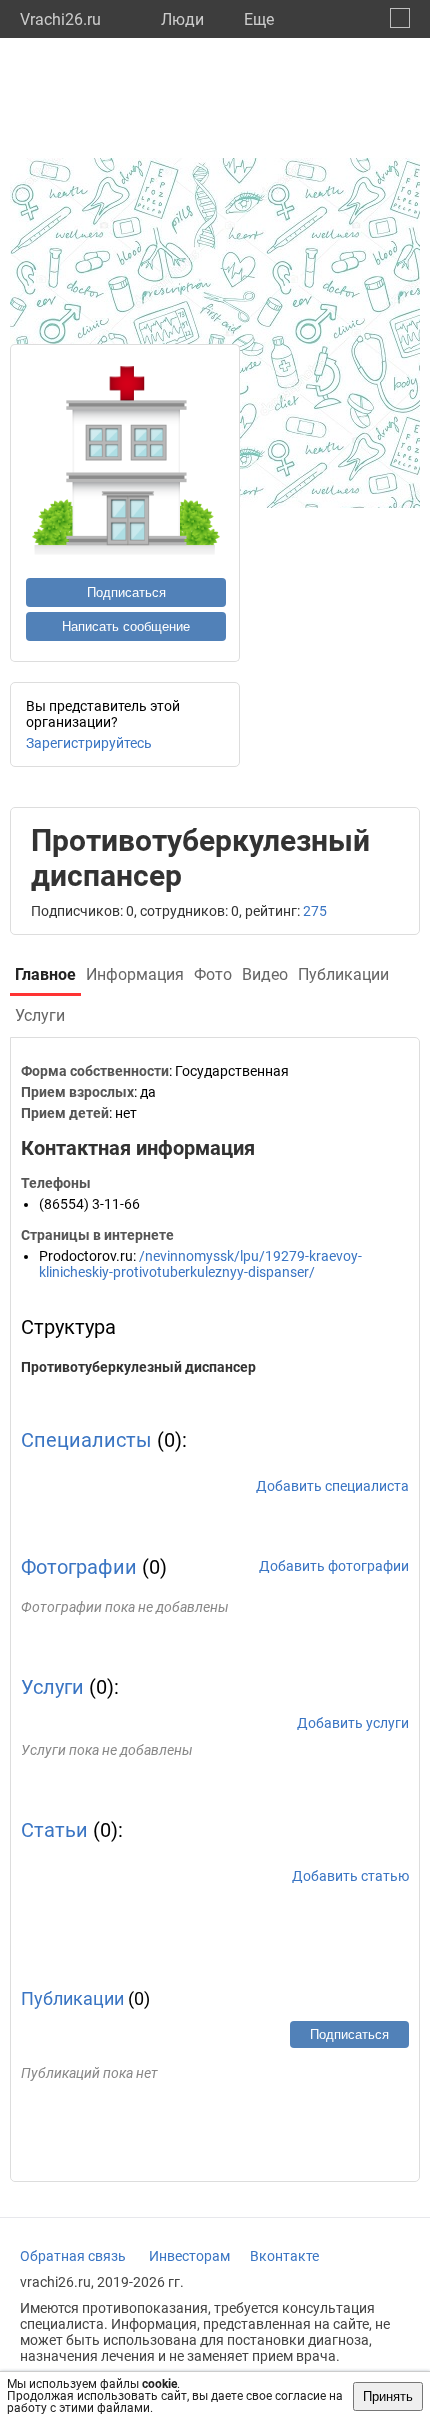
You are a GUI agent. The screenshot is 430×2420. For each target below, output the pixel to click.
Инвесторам (189, 2256)
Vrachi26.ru (60, 19)
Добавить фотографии (334, 1566)
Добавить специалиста (332, 1486)
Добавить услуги (353, 1723)
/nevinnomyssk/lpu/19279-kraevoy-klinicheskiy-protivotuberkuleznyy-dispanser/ (200, 1264)
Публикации (72, 1998)
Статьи (54, 1830)
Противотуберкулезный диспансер (138, 1367)
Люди (182, 19)
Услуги (52, 1687)
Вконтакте (284, 2256)
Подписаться (126, 592)
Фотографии (79, 1567)
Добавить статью (350, 1876)
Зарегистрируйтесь (89, 743)
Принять (388, 2396)
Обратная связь (73, 2256)
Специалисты (86, 1440)
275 (315, 911)
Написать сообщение (126, 626)
